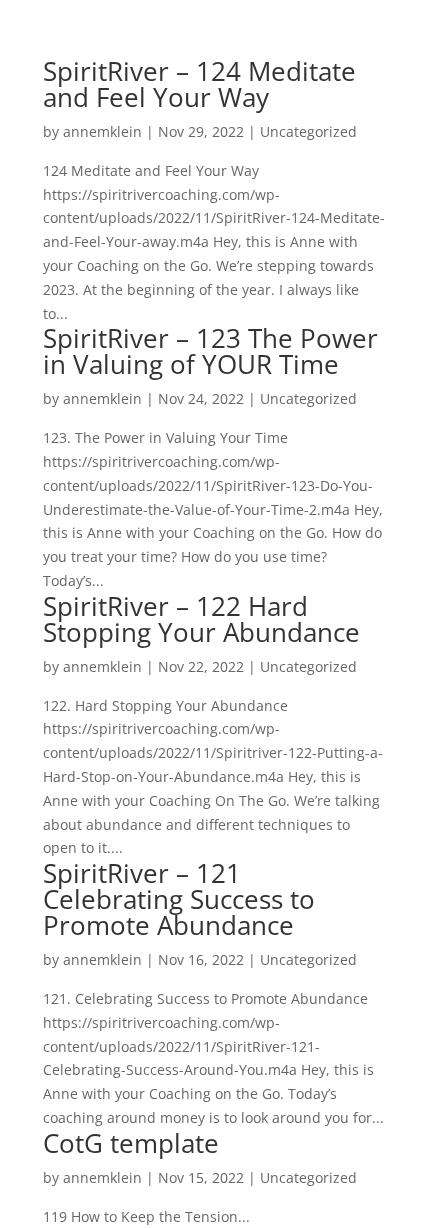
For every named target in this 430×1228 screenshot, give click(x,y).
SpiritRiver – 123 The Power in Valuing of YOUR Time (210, 351)
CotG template (131, 1143)
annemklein (102, 131)
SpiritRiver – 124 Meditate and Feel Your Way (199, 84)
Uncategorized (308, 131)
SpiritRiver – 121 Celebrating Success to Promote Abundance (179, 899)
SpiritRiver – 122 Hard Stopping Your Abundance (201, 619)
